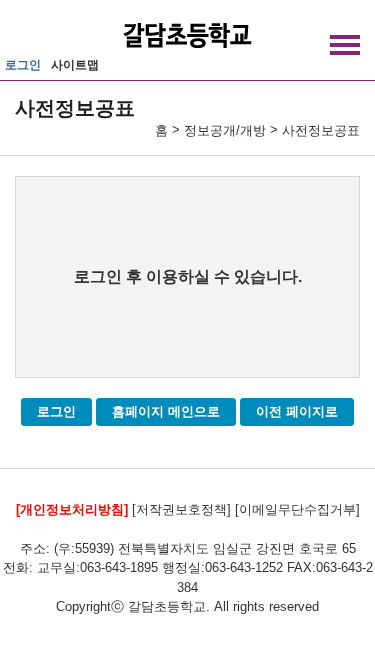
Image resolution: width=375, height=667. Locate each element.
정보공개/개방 (225, 130)
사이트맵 (75, 65)
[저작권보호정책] (181, 509)
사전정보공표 (321, 130)
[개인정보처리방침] (72, 509)
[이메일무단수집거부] (297, 509)
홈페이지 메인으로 (166, 411)
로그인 (23, 65)
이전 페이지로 (297, 411)
